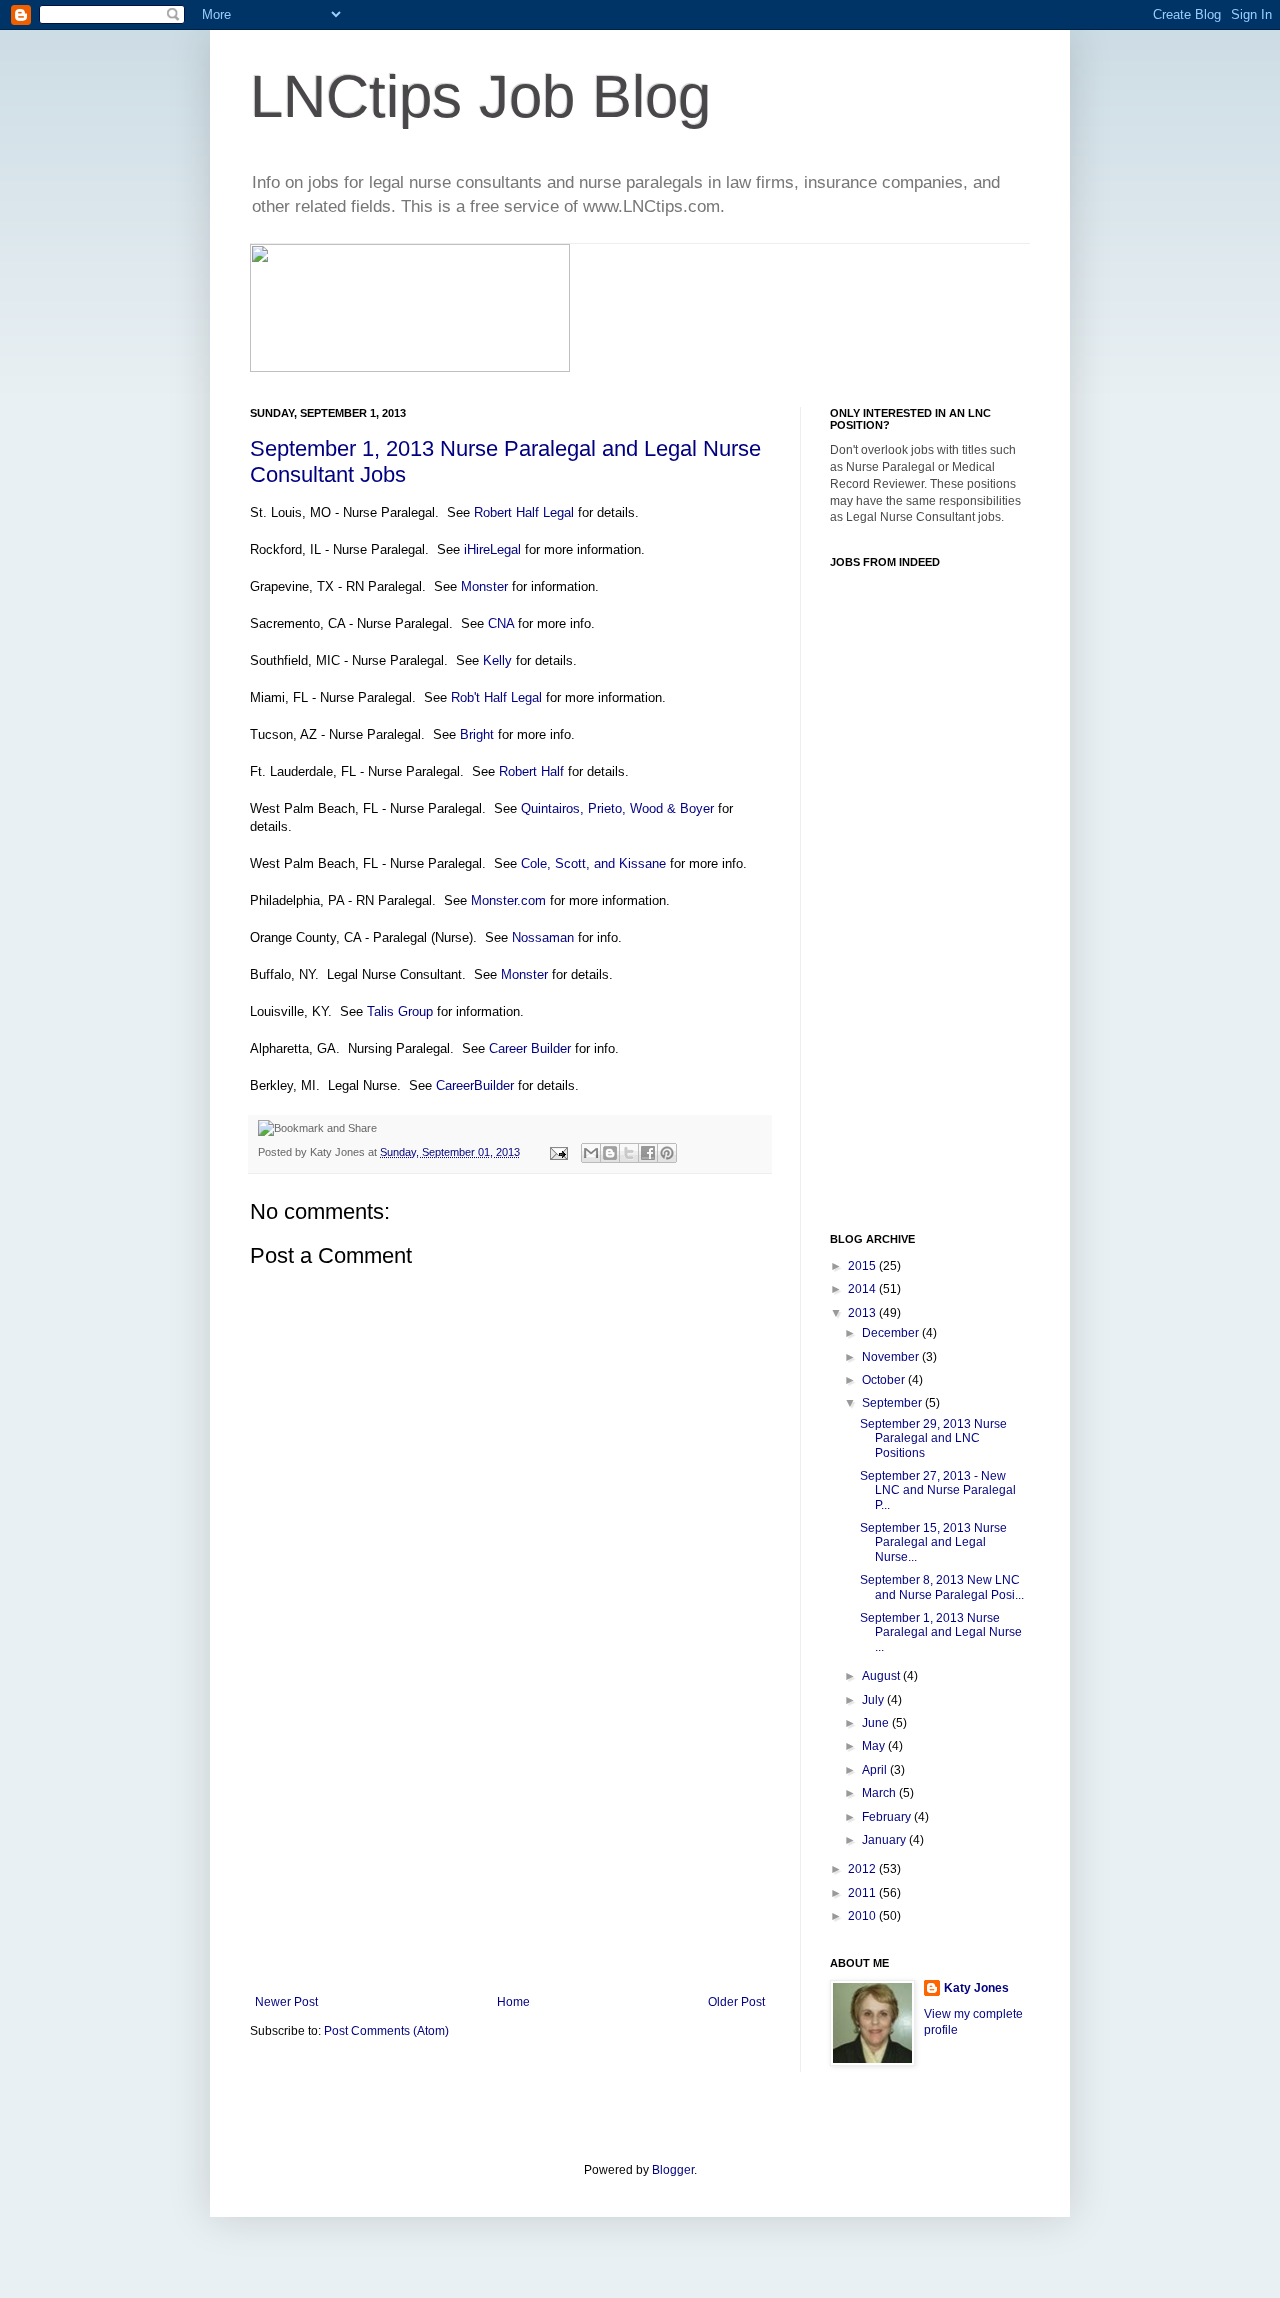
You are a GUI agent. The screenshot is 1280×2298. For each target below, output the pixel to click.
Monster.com (508, 900)
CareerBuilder (475, 1085)
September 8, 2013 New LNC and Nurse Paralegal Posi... (942, 1587)
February (888, 1817)
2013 (863, 1313)
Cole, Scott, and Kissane (593, 863)
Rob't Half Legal (496, 697)
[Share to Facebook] (648, 1153)
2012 (863, 1869)
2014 (863, 1289)
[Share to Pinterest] (667, 1153)
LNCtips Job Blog (480, 96)
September (893, 1403)
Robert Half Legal (524, 512)
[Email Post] (558, 1152)
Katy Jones (976, 1988)
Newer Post (286, 2002)
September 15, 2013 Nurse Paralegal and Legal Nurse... (933, 1542)
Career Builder (530, 1048)
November (892, 1357)
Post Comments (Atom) (386, 2031)
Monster (484, 586)
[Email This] (591, 1153)
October (885, 1380)
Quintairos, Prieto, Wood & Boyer (617, 808)
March (880, 1793)
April (876, 1770)
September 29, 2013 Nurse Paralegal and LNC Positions (933, 1438)
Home (513, 2002)
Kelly (497, 660)
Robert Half (531, 771)
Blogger (673, 2170)
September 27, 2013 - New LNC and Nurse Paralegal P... (938, 1490)
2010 (863, 1916)
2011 (863, 1893)
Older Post (736, 2002)
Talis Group (400, 1011)
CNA (501, 623)
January (885, 1840)
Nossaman (543, 937)
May (875, 1746)
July (874, 1700)
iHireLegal (490, 549)
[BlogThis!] (610, 1153)
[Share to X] (629, 1153)
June (877, 1723)
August (882, 1676)
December (892, 1333)
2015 (863, 1266)
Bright (477, 734)
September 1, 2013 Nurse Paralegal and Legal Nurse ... (941, 1632)
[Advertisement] (510, 1845)
